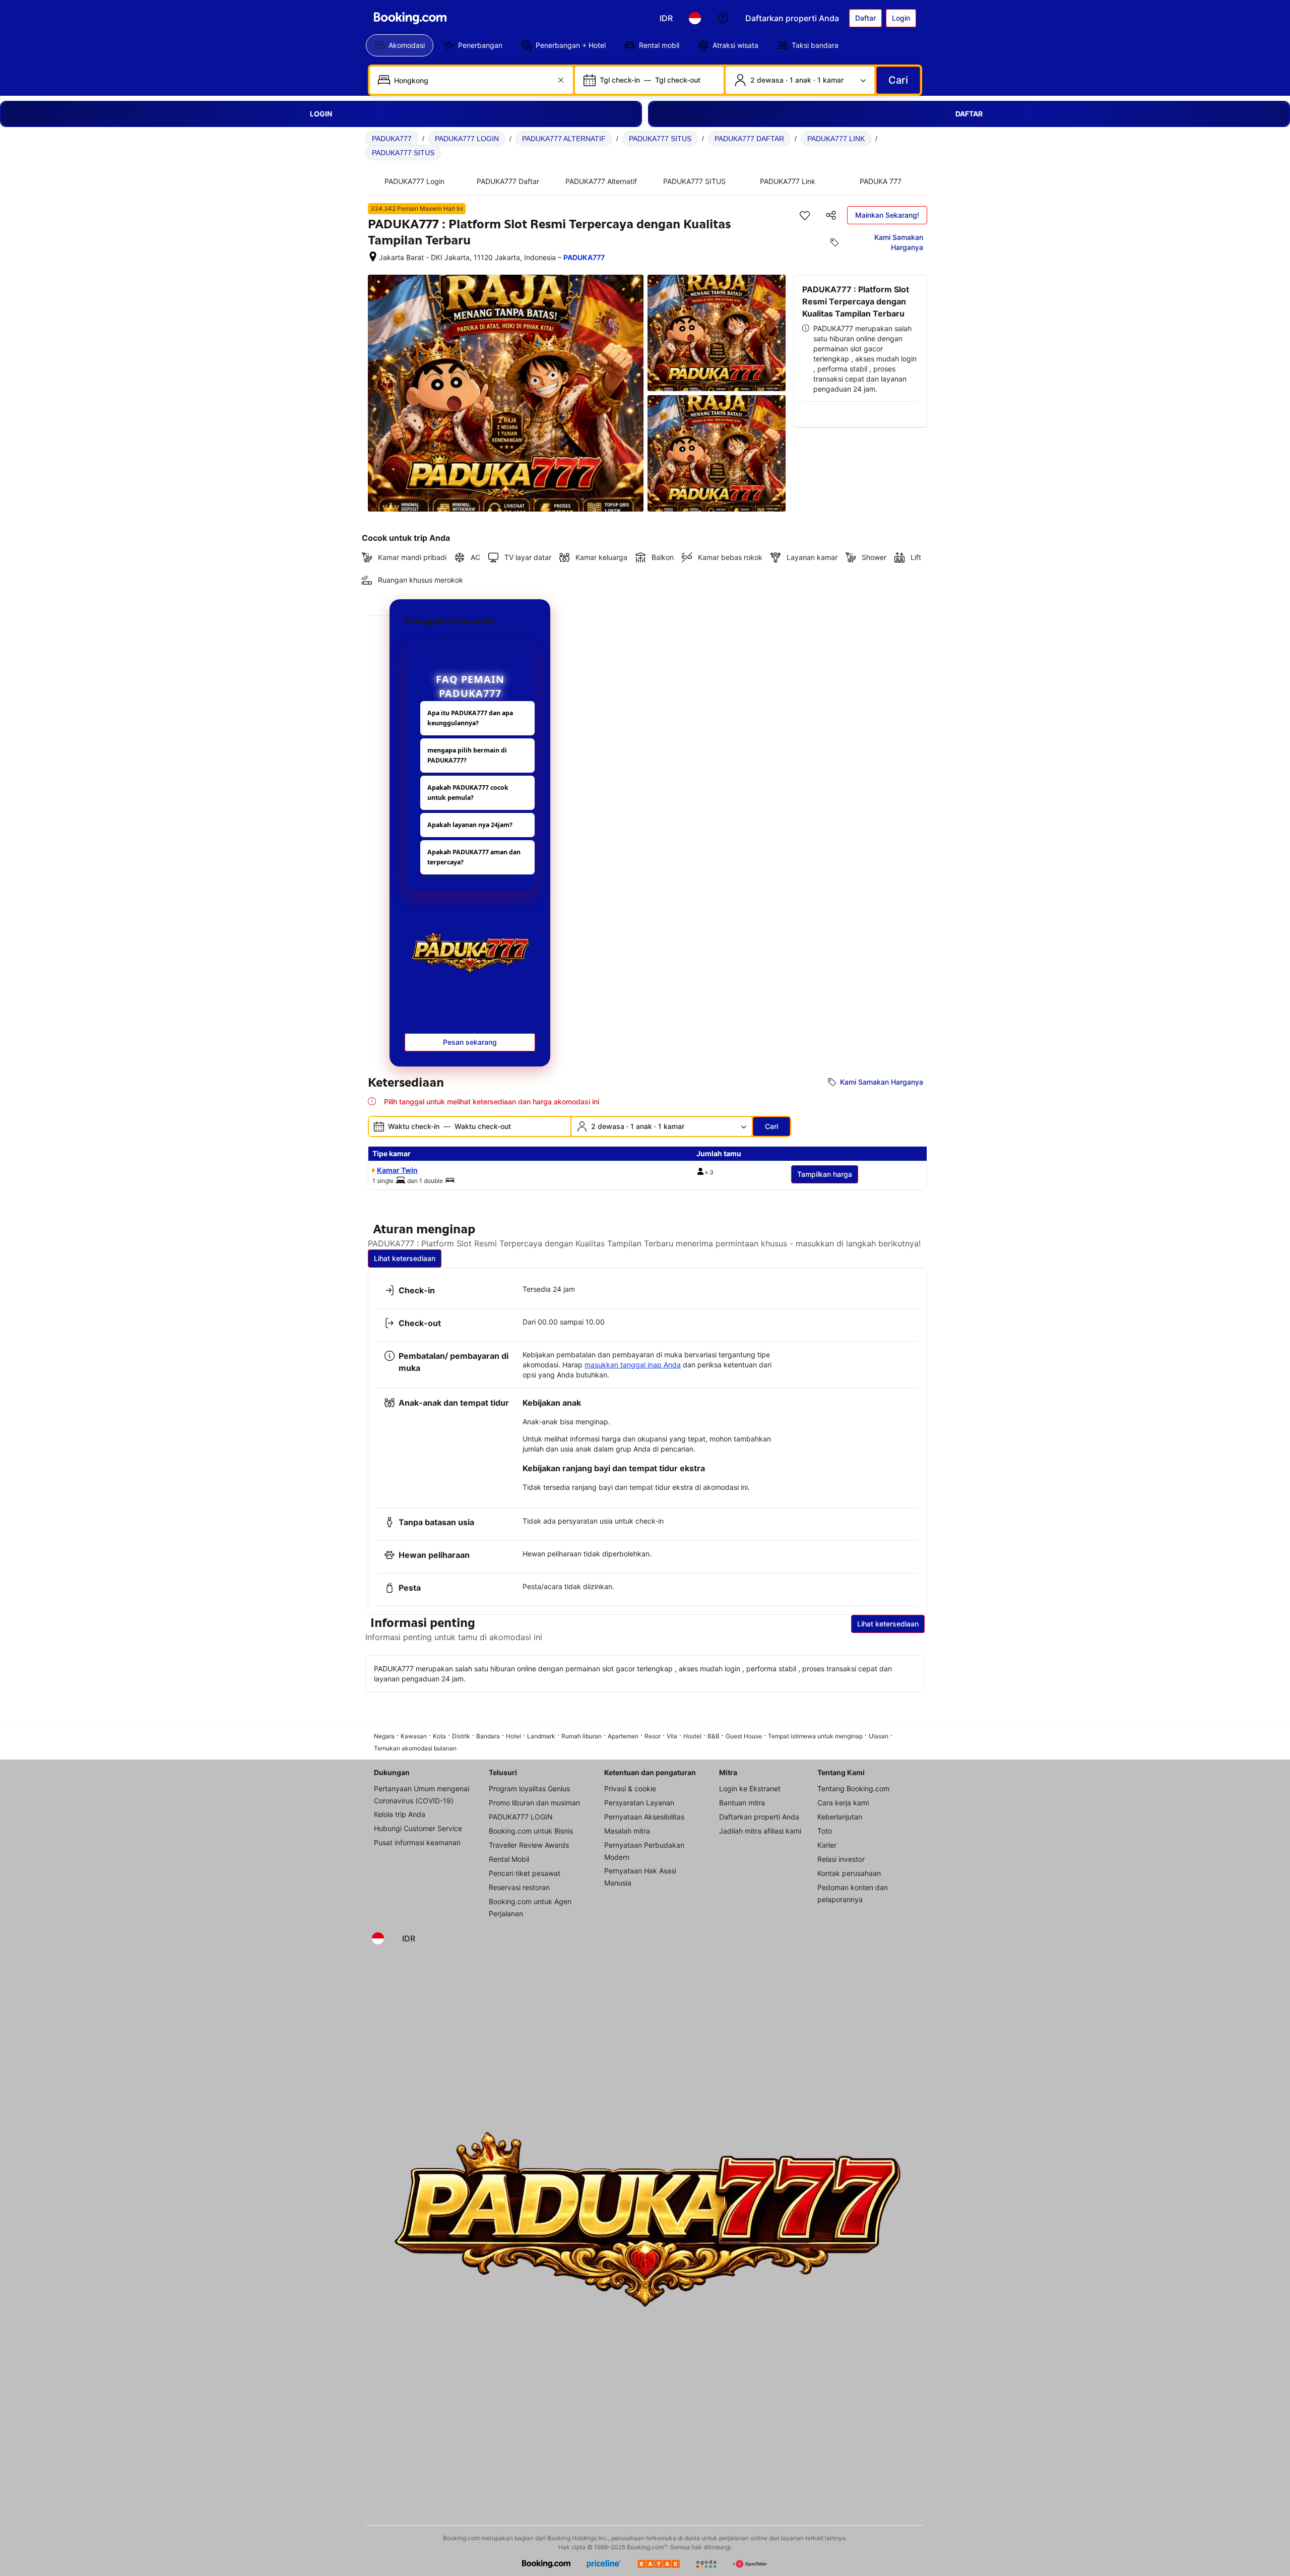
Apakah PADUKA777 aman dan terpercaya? (474, 857)
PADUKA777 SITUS (660, 139)
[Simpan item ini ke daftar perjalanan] (805, 215)
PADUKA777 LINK (836, 139)
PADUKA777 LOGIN (467, 139)
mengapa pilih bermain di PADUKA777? (467, 755)
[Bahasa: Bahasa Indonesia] (695, 18)
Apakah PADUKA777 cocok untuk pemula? (468, 793)
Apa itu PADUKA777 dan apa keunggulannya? (470, 718)
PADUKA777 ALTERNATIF (564, 139)
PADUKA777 (392, 139)
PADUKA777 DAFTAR (749, 139)
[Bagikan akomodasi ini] (831, 215)
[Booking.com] (410, 18)
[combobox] (472, 80)
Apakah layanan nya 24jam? (470, 825)
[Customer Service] (723, 18)
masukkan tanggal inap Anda (633, 1365)
